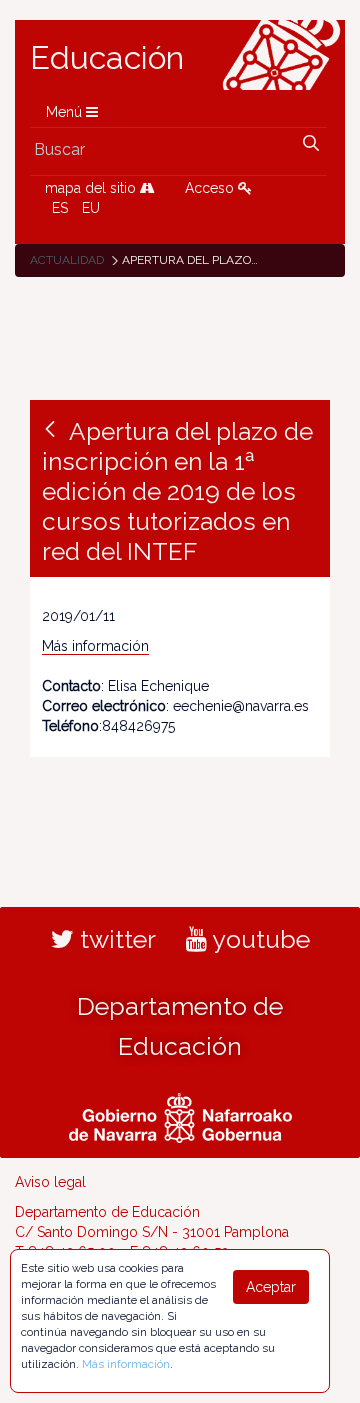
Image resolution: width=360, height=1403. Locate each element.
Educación (107, 58)
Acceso (211, 188)
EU (91, 208)
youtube (258, 939)
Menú (66, 112)
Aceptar (271, 1287)
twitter (115, 939)
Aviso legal (50, 1182)
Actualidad (67, 260)
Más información (95, 646)
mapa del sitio (92, 188)
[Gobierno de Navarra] (180, 1116)
